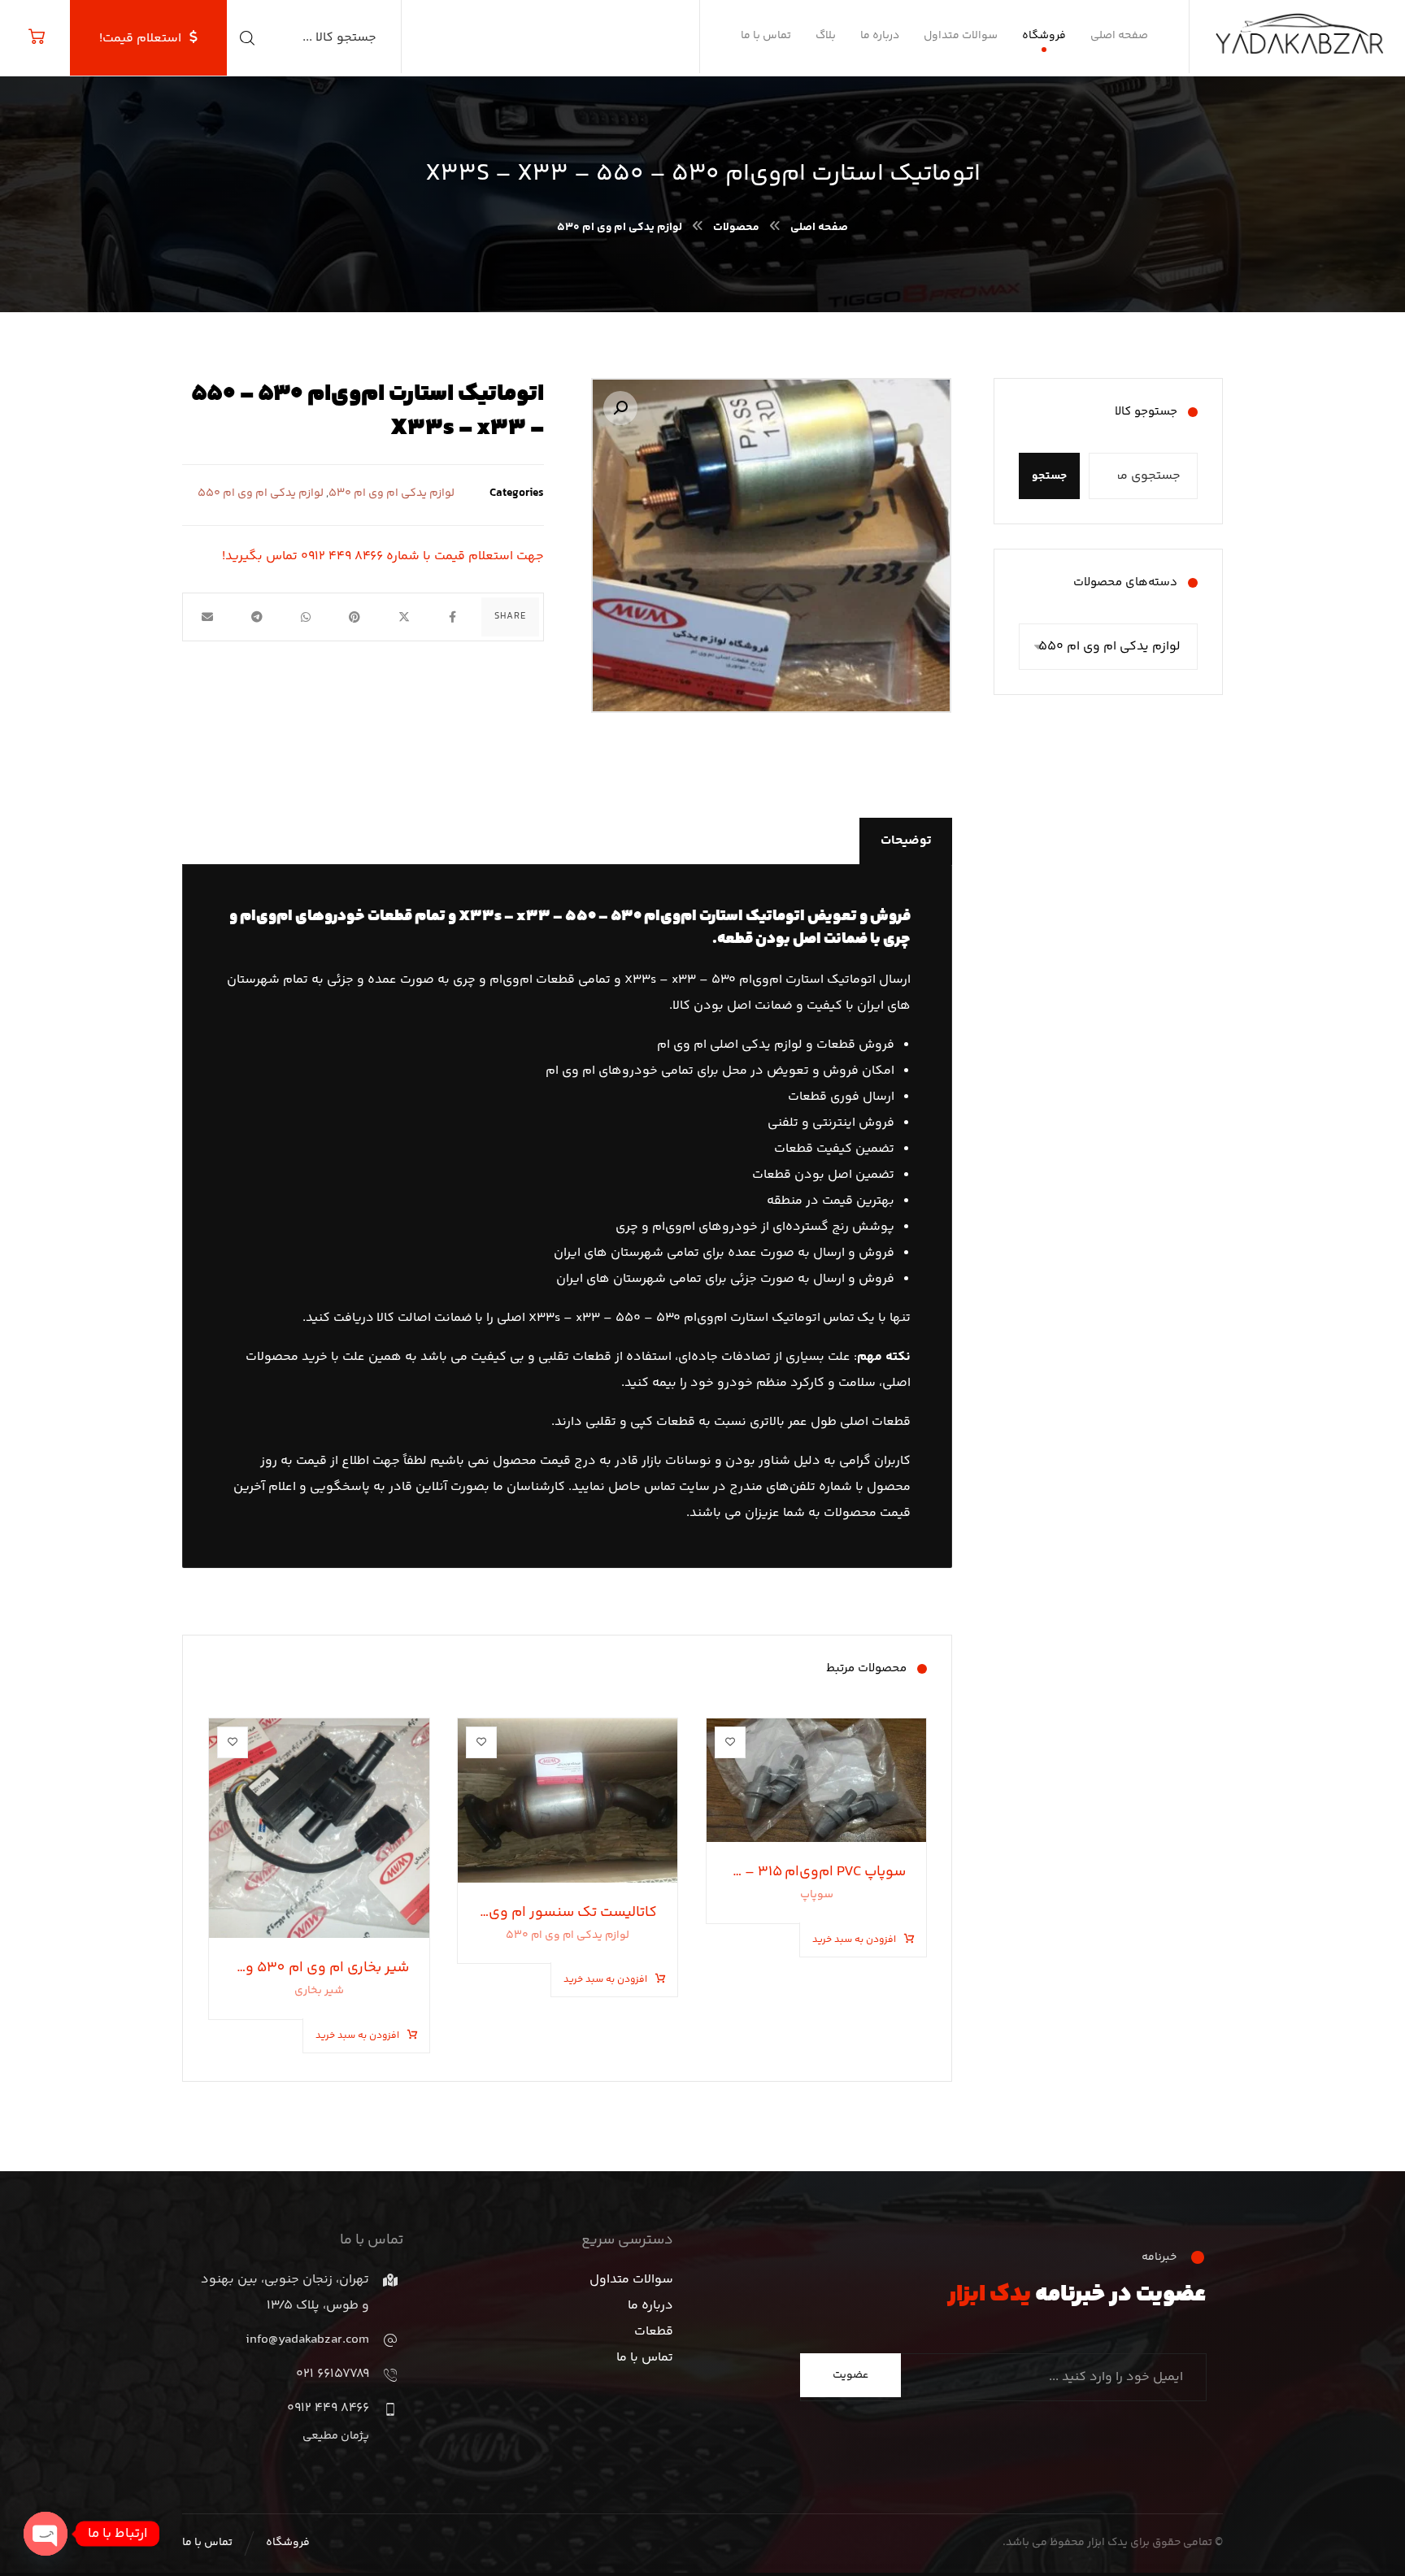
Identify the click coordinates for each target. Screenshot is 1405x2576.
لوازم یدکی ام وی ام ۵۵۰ (261, 493)
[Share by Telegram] (256, 617)
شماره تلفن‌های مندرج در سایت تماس (748, 1487)
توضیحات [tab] (906, 841)
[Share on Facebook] (453, 617)
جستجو (1049, 476)
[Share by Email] (207, 617)
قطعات (654, 2332)
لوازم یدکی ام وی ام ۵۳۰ (391, 493)
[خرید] (37, 37)
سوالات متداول (631, 2280)
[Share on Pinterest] (355, 617)
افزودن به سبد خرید (854, 1940)
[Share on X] (403, 617)
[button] (620, 408)
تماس (839, 1318)
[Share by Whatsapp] (306, 617)
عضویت (850, 2375)
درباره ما (650, 2306)
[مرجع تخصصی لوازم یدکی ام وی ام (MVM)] (1305, 28)
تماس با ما (645, 2358)
